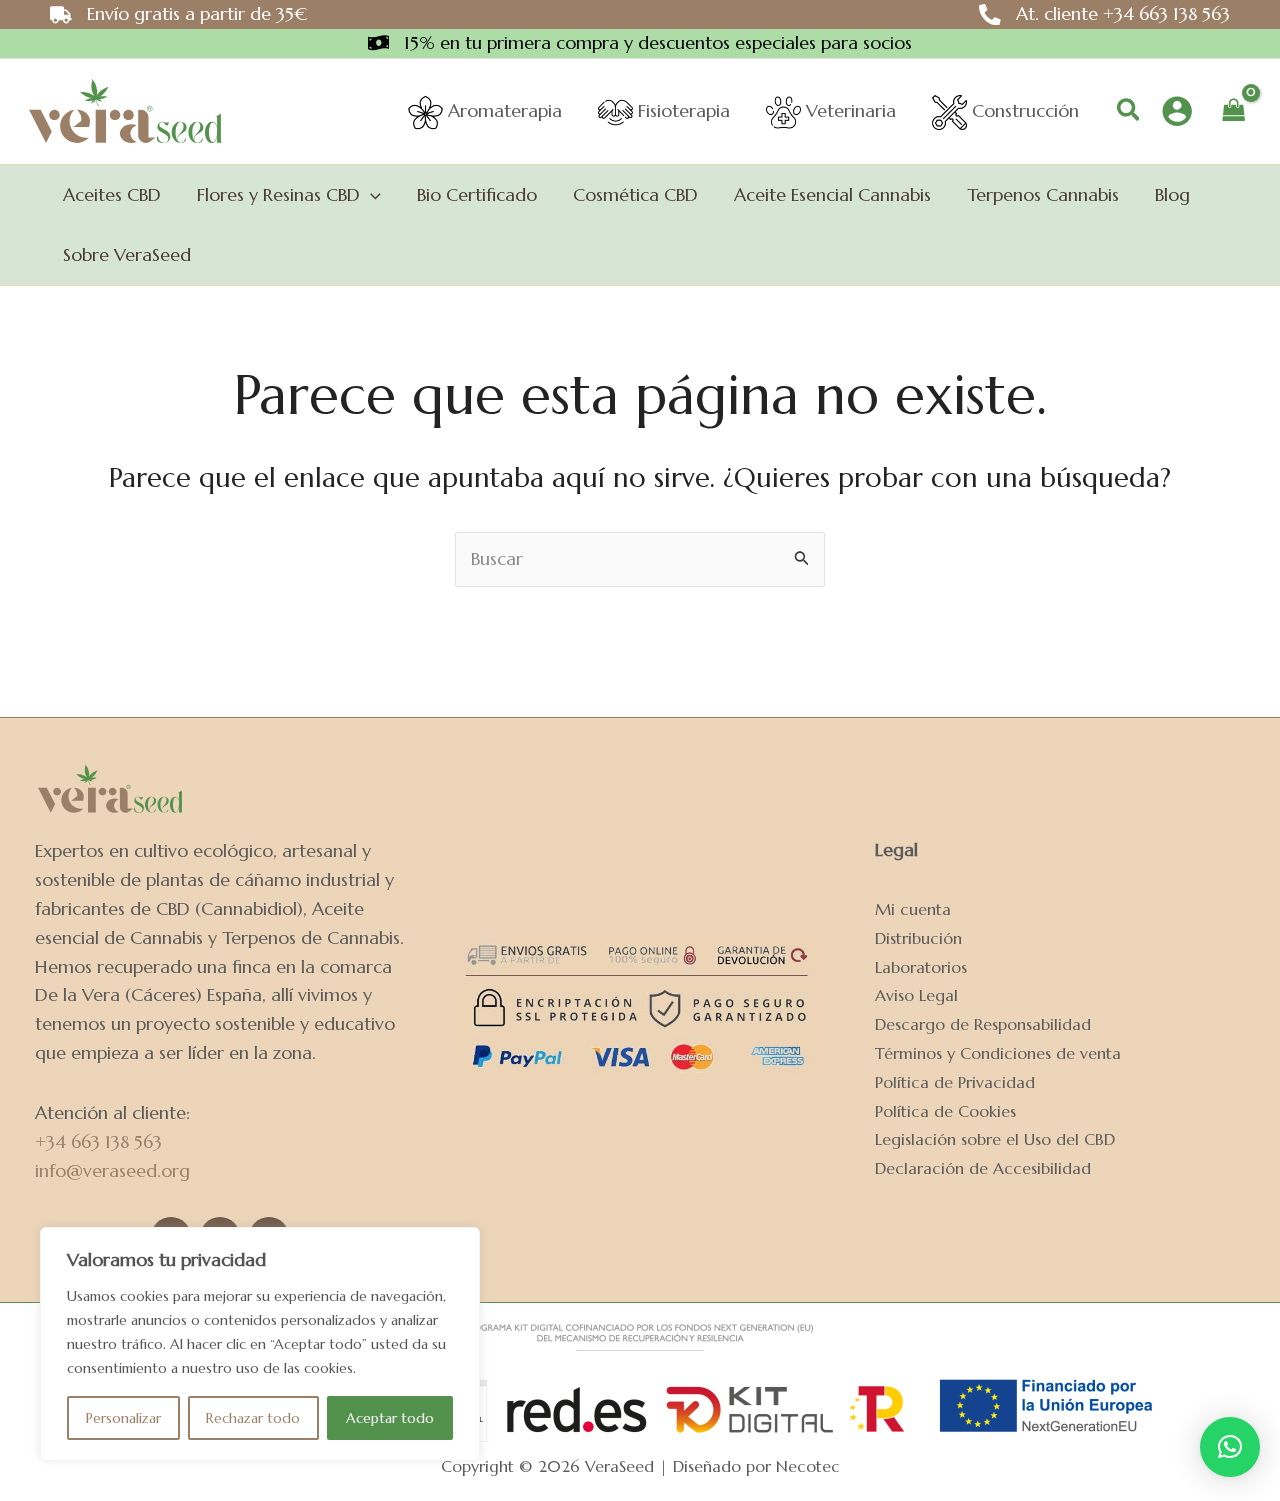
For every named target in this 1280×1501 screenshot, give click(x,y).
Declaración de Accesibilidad (983, 1168)
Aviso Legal (916, 995)
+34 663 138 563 (98, 1141)
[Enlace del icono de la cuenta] (1177, 111)
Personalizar (123, 1418)
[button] (1129, 111)
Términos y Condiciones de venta (998, 1053)
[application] (370, 195)
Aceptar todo (390, 1418)
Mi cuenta (913, 909)
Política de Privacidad (955, 1082)
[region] (260, 1344)
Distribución (918, 938)
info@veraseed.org (112, 1170)
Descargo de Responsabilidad (983, 1024)
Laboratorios (921, 967)
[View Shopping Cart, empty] (1234, 111)
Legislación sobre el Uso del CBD (995, 1139)
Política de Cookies (945, 1111)
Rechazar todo (253, 1418)
